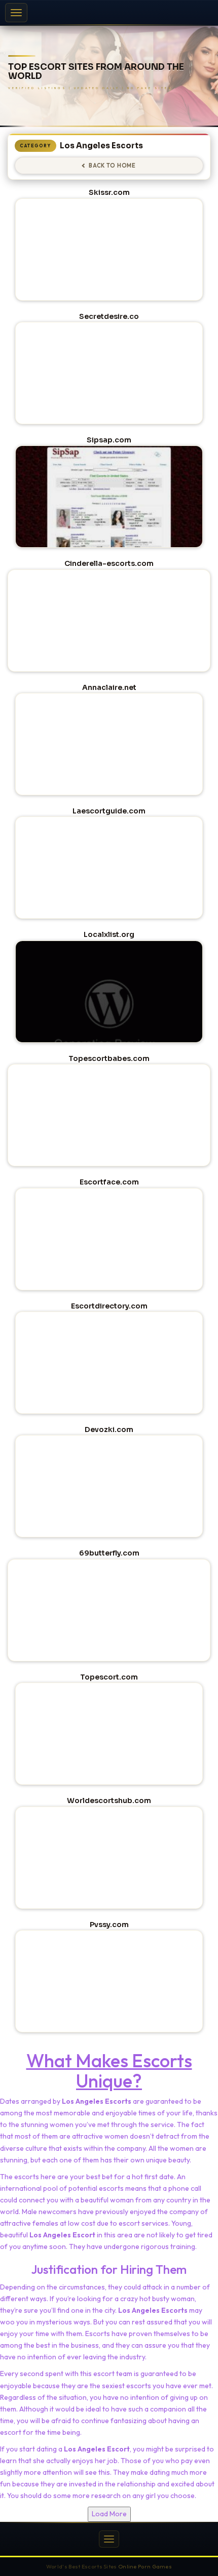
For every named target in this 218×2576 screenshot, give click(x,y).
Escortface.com (109, 1182)
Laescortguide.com (109, 811)
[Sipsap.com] (109, 519)
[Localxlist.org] (109, 1014)
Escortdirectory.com (109, 1306)
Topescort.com (109, 1677)
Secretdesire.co (109, 316)
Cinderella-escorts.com (109, 563)
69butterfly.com (109, 1553)
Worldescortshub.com (109, 1801)
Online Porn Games (145, 2566)
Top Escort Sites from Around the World (96, 72)
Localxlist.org (109, 934)
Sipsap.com (109, 440)
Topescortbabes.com (109, 1058)
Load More (109, 2514)
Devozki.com (109, 1429)
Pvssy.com (109, 1925)
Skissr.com (109, 192)
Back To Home (112, 166)
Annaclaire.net (109, 687)
